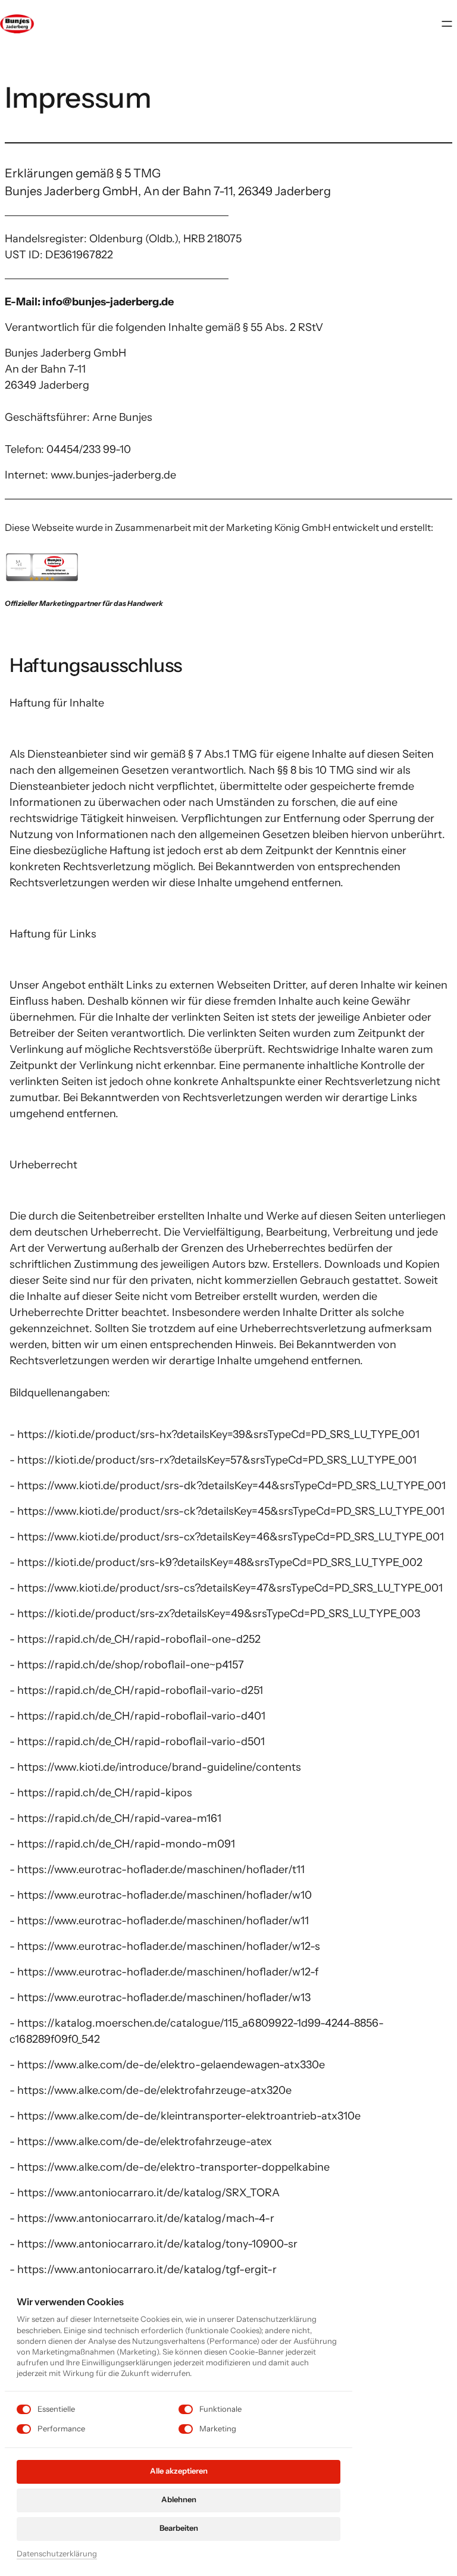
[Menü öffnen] (450, 24)
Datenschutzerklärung (57, 2554)
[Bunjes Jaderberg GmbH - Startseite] (17, 24)
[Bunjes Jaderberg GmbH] (42, 566)
